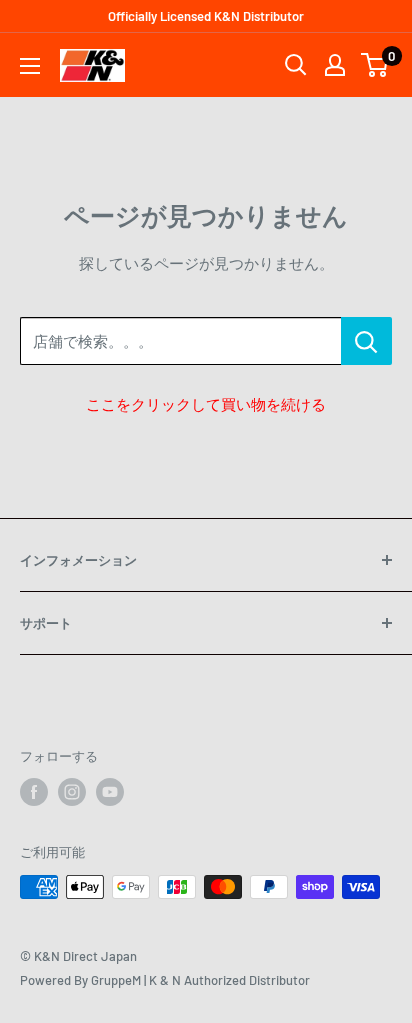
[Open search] (296, 65)
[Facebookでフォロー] (34, 792)
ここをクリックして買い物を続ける (206, 404)
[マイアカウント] (335, 65)
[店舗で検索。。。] (366, 341)
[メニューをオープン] (30, 66)
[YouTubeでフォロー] (110, 792)
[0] (375, 65)
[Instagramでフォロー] (72, 792)
